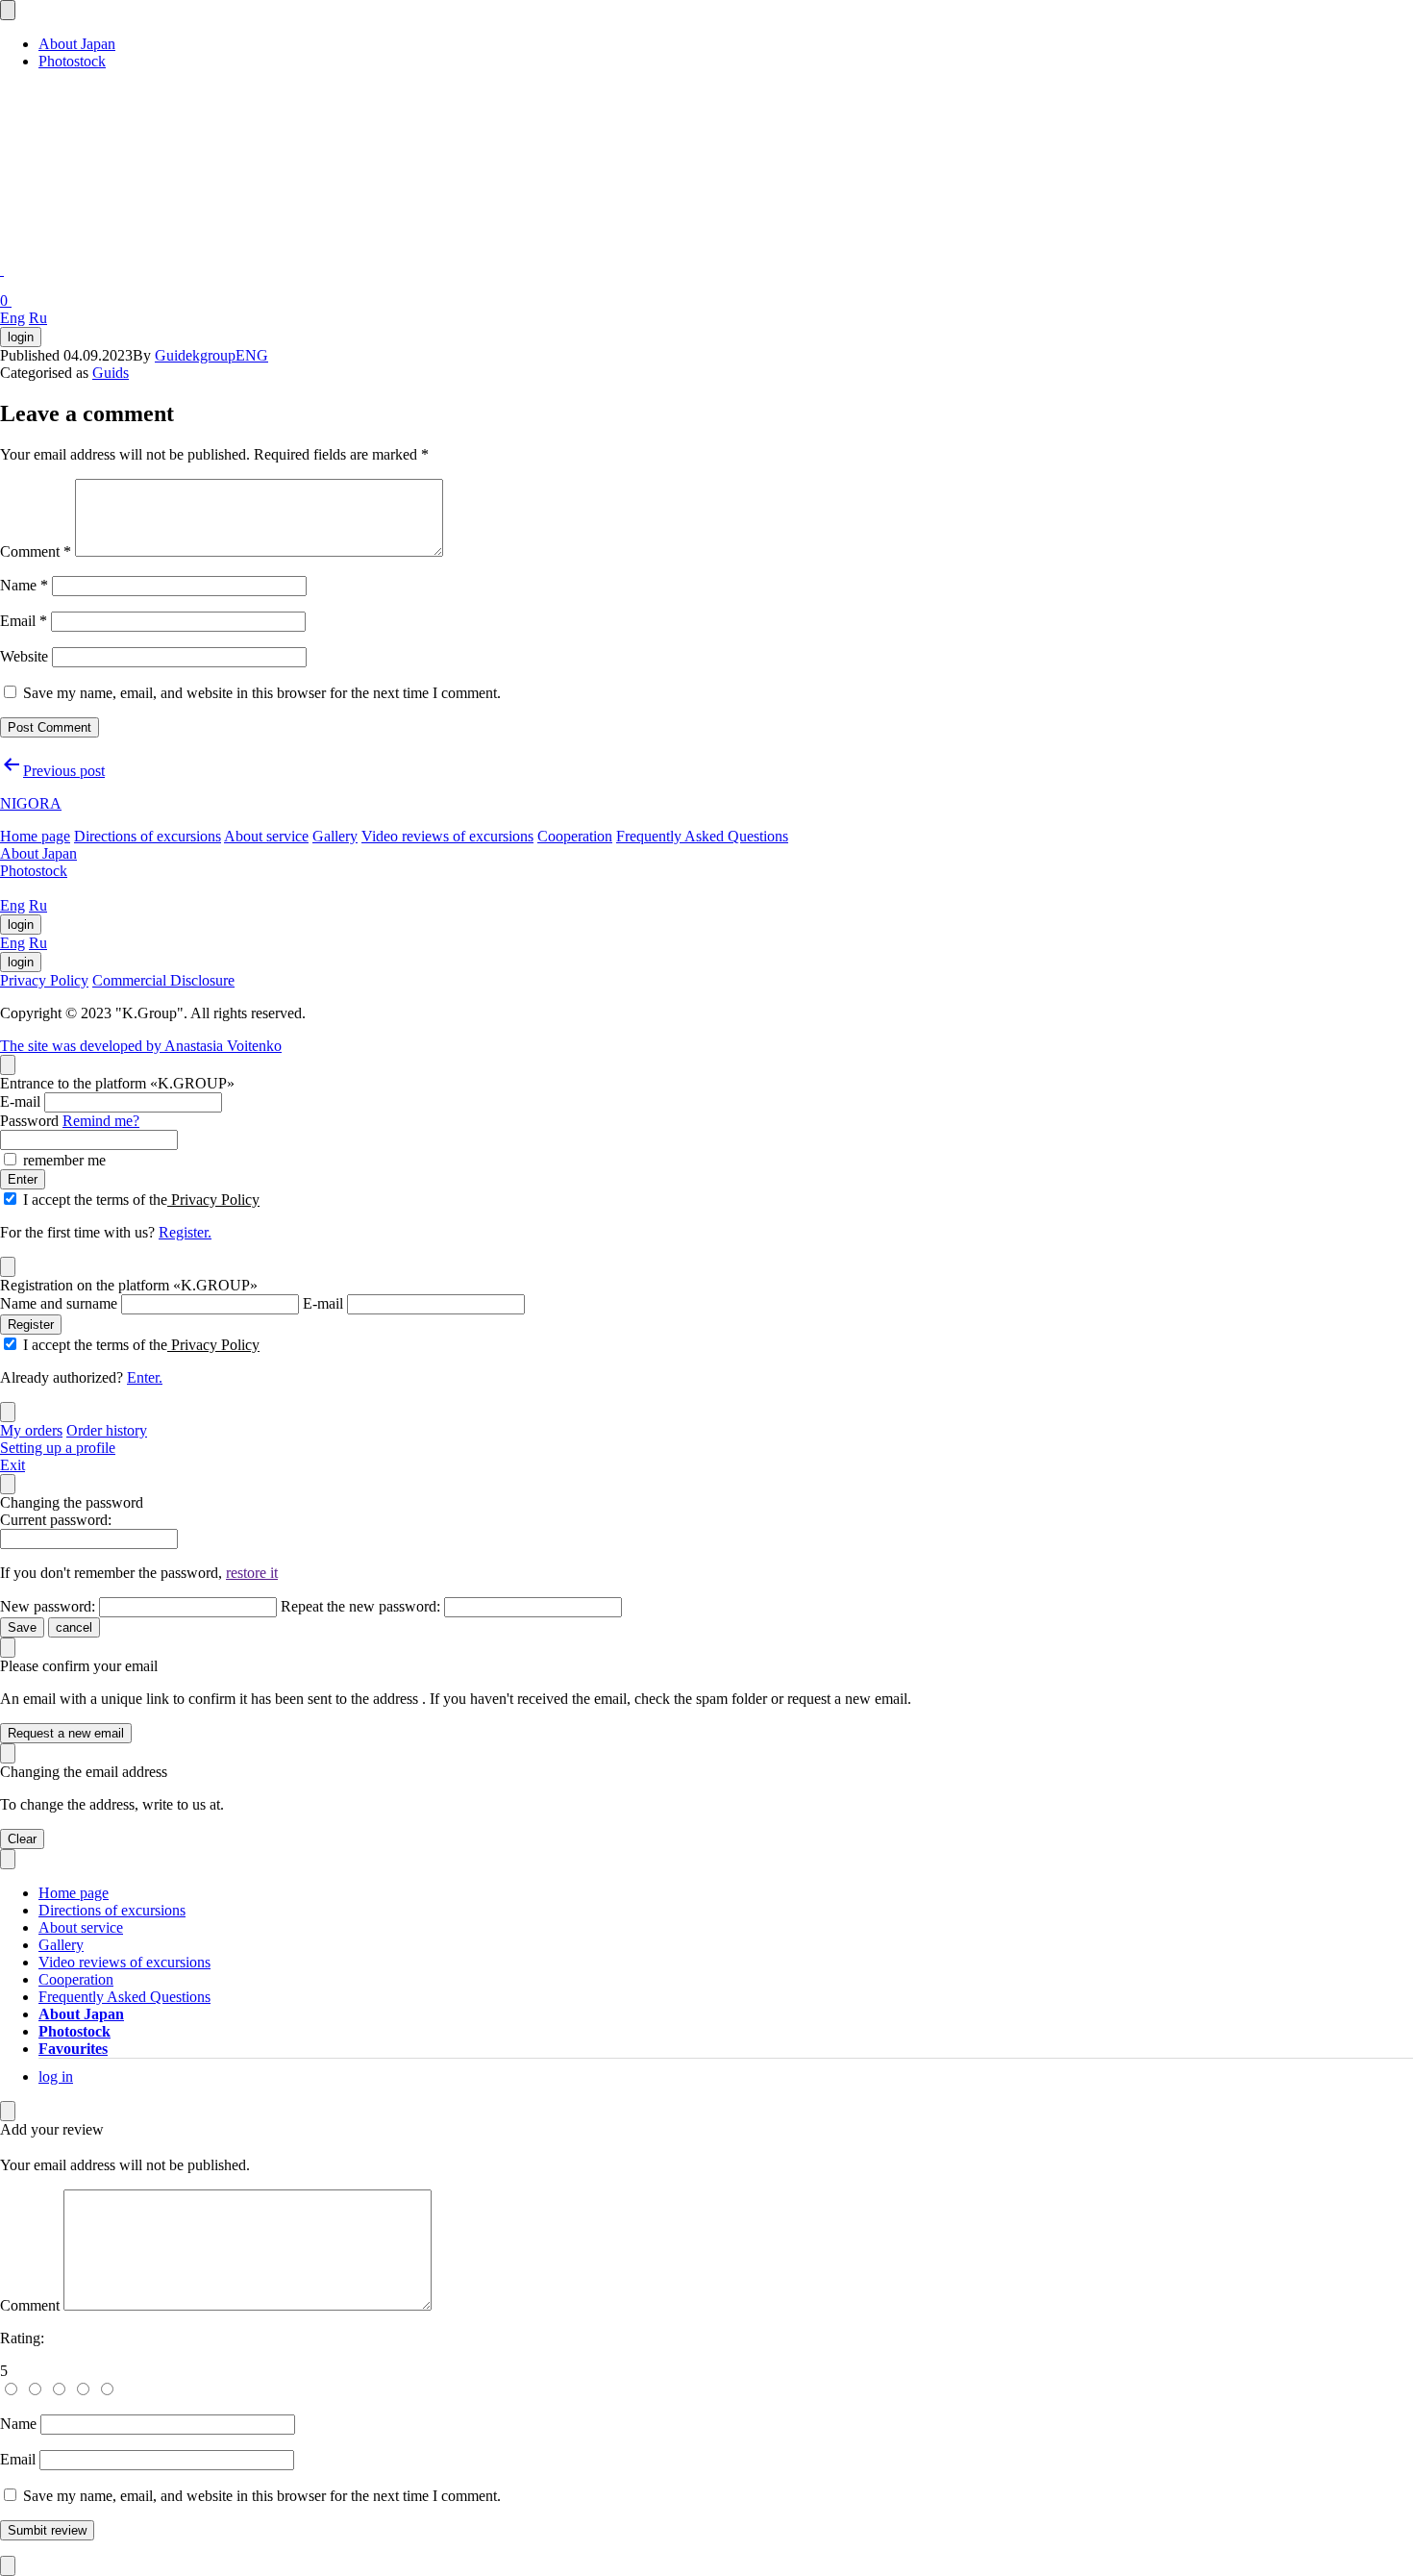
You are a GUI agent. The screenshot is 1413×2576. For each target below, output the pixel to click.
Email (24, 621)
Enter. (145, 1377)
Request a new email (66, 1733)
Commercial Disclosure (163, 980)
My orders (31, 1430)
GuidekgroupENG (211, 355)
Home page (35, 836)
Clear (22, 1839)
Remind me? (101, 1121)
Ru (38, 318)
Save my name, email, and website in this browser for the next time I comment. (262, 693)
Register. (185, 1232)
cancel (74, 1627)
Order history (107, 1430)
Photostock (72, 61)
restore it (252, 1573)
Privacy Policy (44, 980)
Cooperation (575, 836)
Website (24, 656)
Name (24, 585)
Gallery (335, 836)
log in (56, 2076)
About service (266, 836)
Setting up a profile (58, 1448)
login (21, 337)
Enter (23, 1179)
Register (31, 1325)
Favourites (73, 2049)
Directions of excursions (148, 836)
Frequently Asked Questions (702, 836)
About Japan (77, 44)
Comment (36, 551)
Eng (12, 318)
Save (22, 1627)
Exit (12, 1465)
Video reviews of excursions (447, 836)
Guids (111, 373)
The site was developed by (141, 1046)
